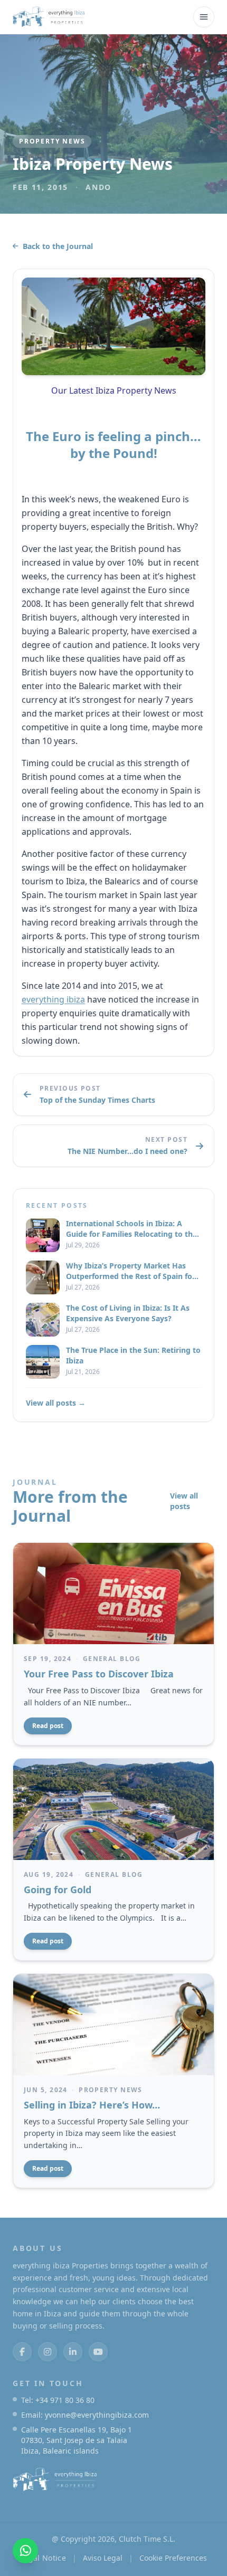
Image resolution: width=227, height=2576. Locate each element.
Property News (52, 141)
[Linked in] (73, 2352)
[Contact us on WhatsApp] (25, 2551)
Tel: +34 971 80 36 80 (58, 2400)
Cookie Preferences (173, 2558)
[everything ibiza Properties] (49, 17)
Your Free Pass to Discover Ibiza (99, 1674)
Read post (48, 1726)
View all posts (184, 1501)
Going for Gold (58, 1890)
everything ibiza (53, 999)
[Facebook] (22, 2352)
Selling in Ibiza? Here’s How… (92, 2105)
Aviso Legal (103, 2558)
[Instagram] (48, 2352)
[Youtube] (98, 2352)
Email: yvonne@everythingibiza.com (85, 2415)
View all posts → (56, 1403)
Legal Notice (43, 2558)
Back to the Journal (58, 246)
